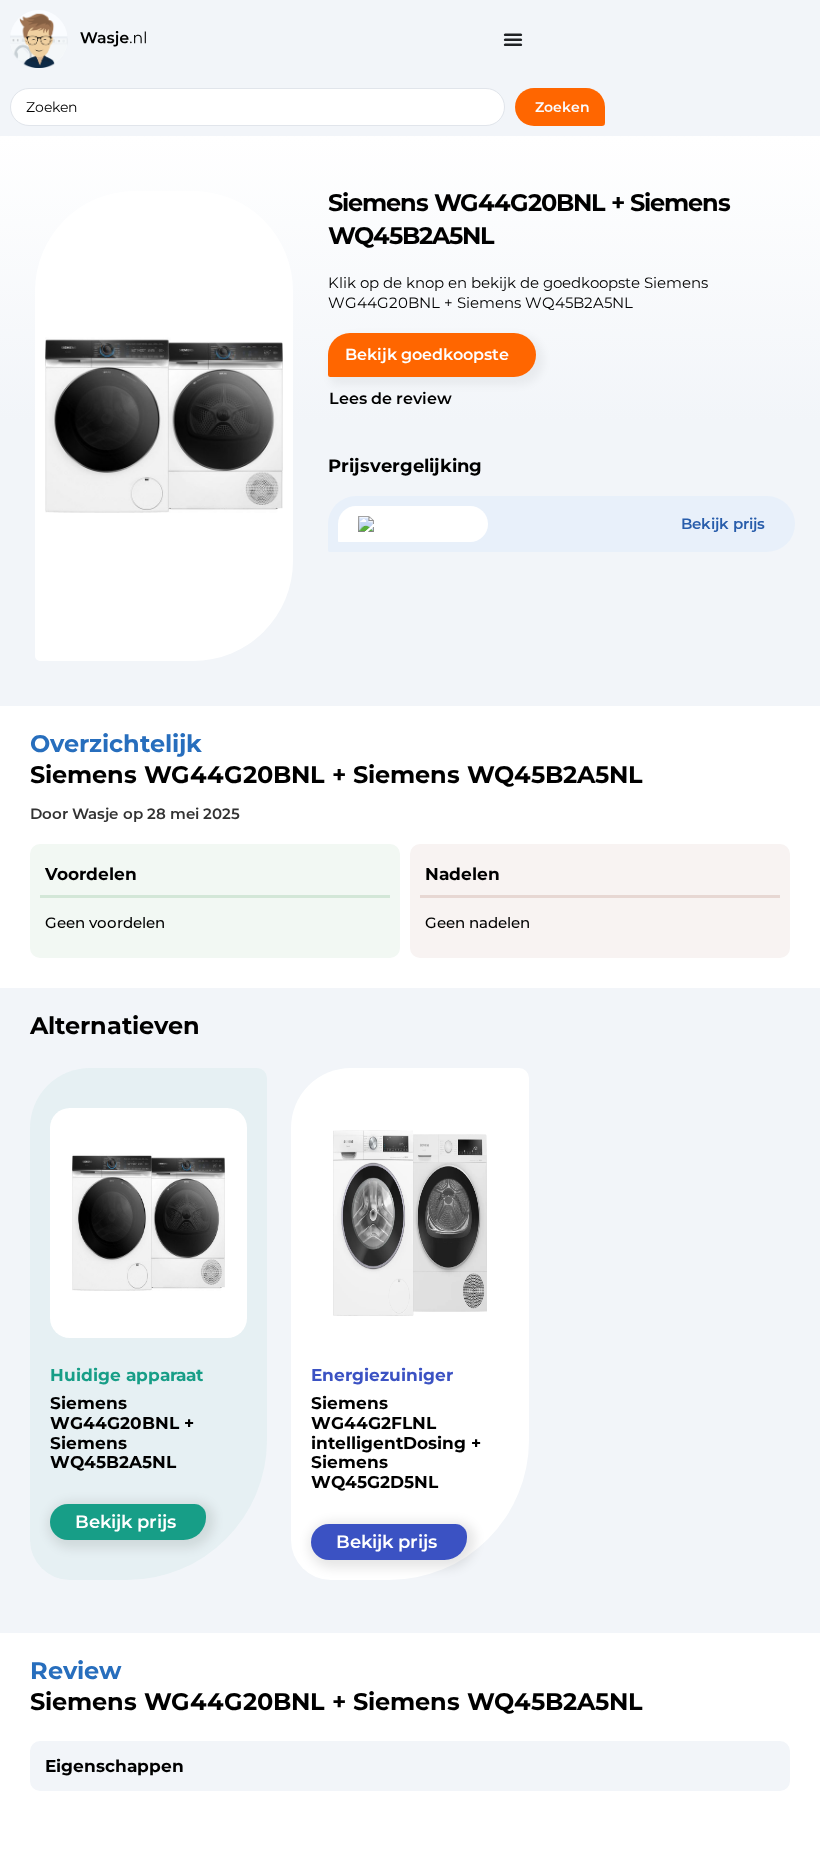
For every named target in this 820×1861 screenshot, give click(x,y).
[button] (432, 355)
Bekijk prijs (125, 1522)
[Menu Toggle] (513, 39)
